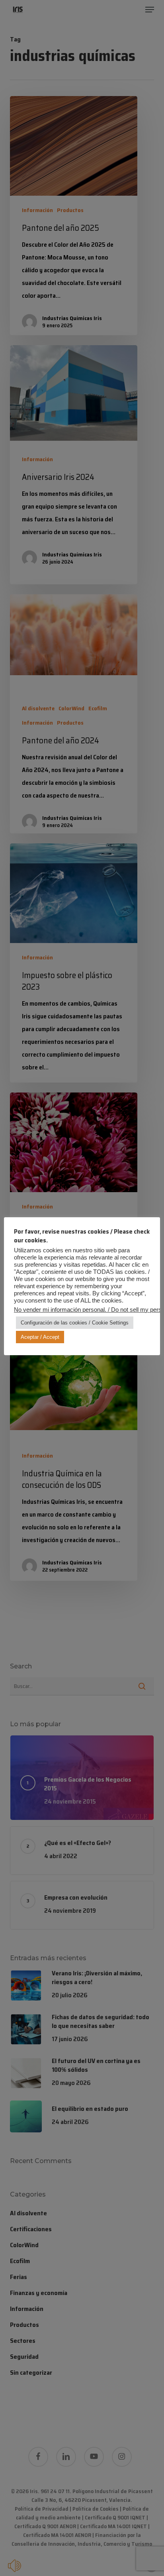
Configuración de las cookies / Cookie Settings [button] (75, 1323)
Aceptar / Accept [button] (40, 1337)
